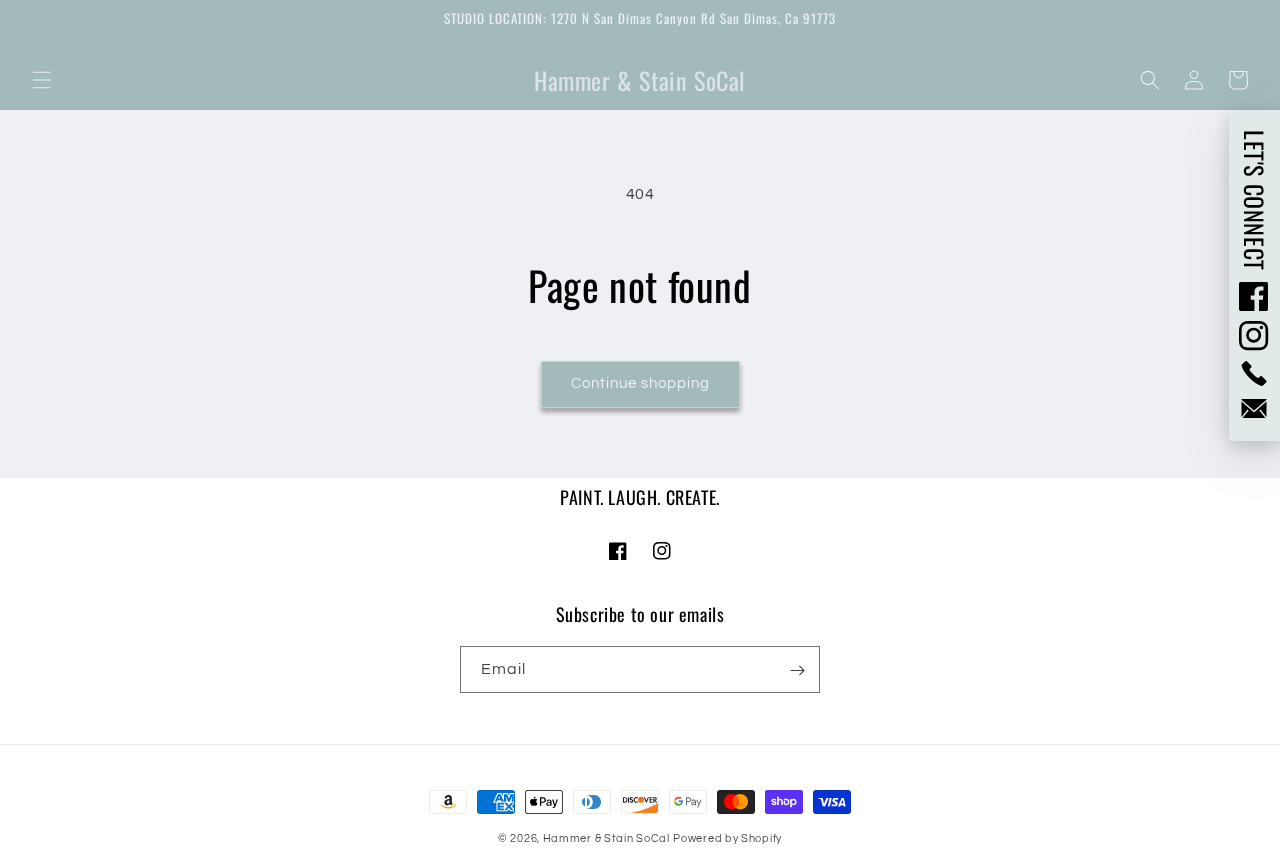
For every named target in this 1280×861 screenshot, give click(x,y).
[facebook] (1254, 296)
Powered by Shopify (727, 838)
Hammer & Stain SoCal (606, 838)
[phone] (1254, 373)
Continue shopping (640, 383)
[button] (42, 80)
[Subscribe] (797, 670)
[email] (1254, 408)
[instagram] (1254, 336)
